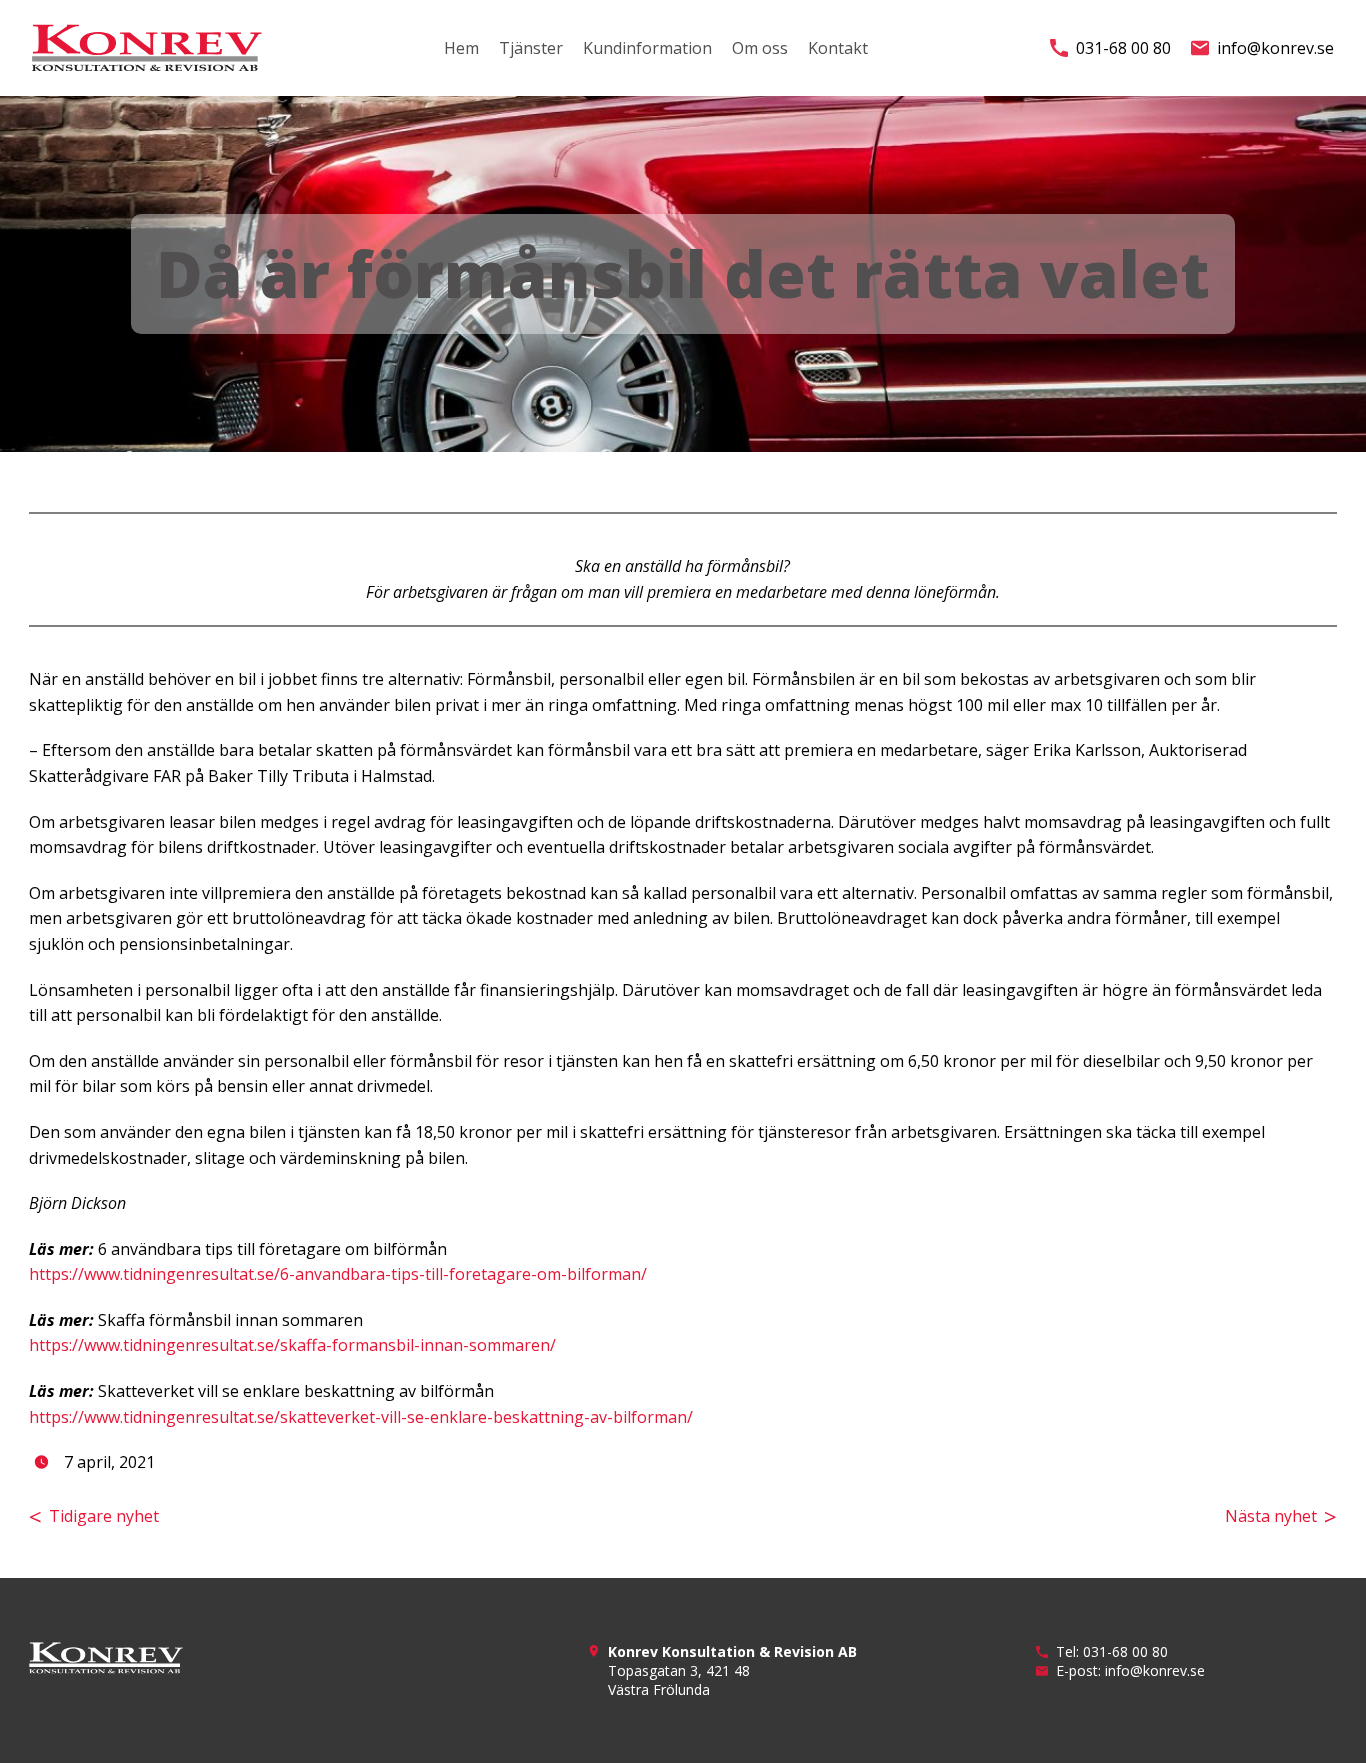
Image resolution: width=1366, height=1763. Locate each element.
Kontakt (838, 48)
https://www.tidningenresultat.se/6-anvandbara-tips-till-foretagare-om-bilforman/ (338, 1274)
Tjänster (531, 48)
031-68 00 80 (1123, 48)
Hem (461, 48)
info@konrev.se (1275, 48)
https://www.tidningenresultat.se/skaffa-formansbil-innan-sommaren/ (292, 1345)
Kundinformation (647, 48)
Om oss (760, 48)
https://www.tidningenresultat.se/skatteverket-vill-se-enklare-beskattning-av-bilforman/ (361, 1417)
